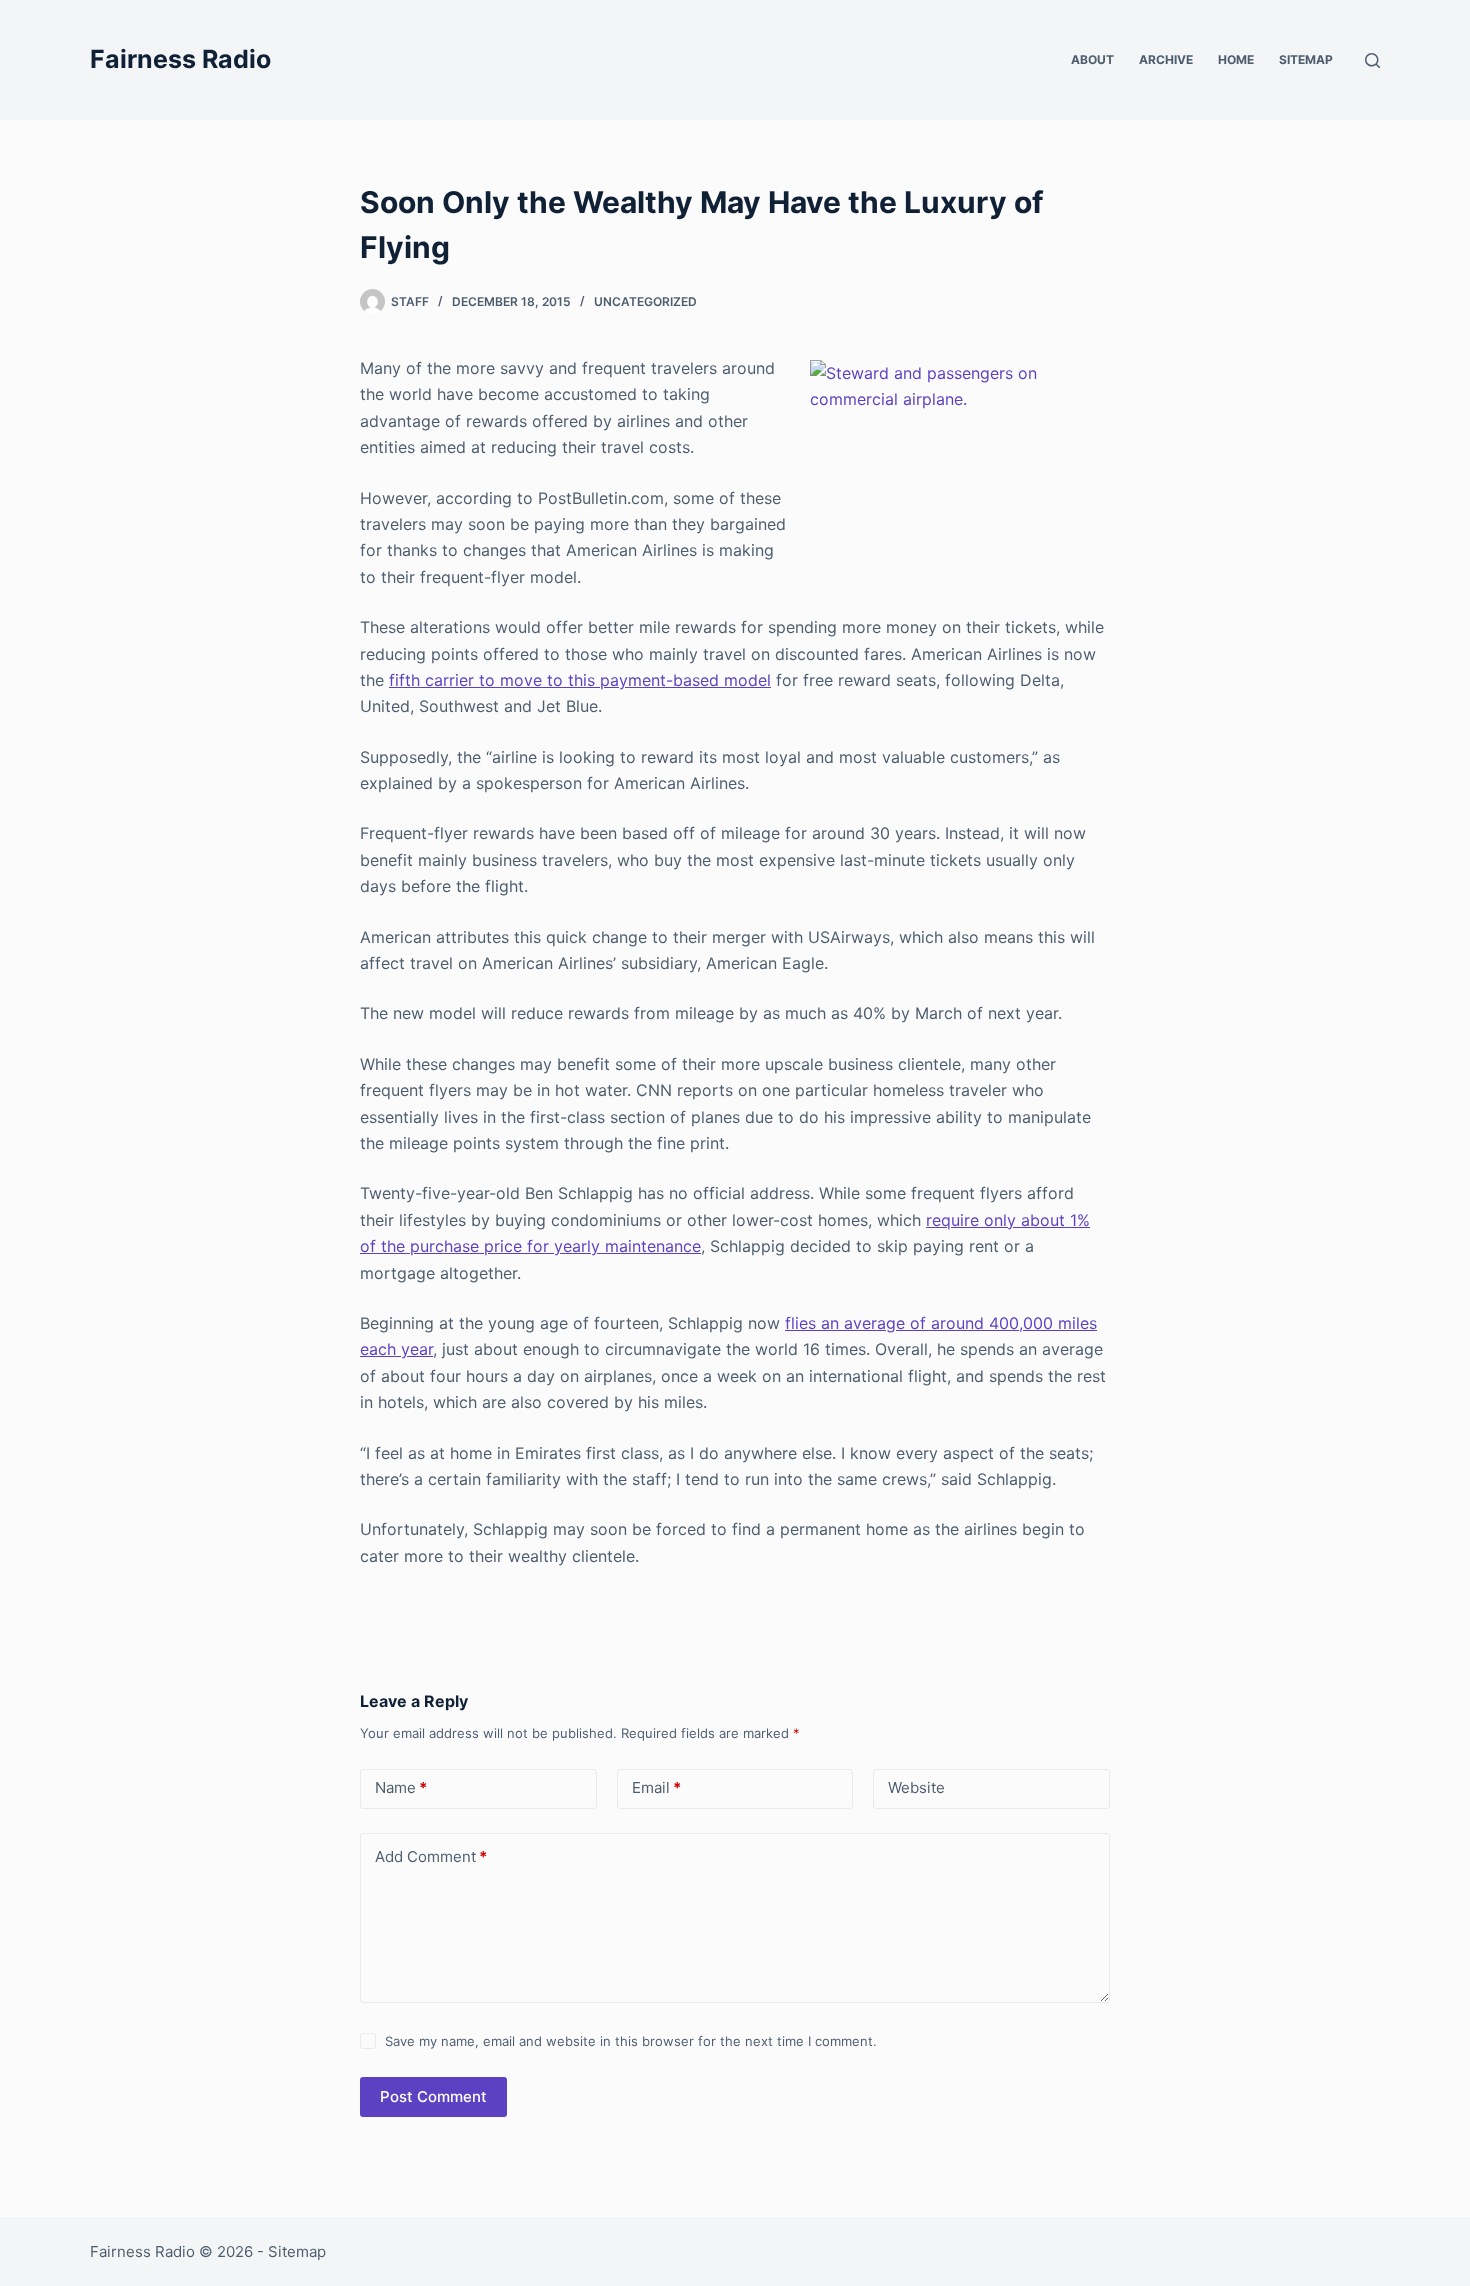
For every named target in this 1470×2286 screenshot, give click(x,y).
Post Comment (433, 2096)
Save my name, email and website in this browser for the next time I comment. (631, 2041)
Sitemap (1306, 59)
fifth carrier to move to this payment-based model (580, 680)
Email (656, 1787)
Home (1236, 59)
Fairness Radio (180, 59)
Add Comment (431, 1856)
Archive (1166, 59)
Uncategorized (645, 301)
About (1092, 59)
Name (401, 1787)
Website (916, 1787)
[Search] (1372, 60)
